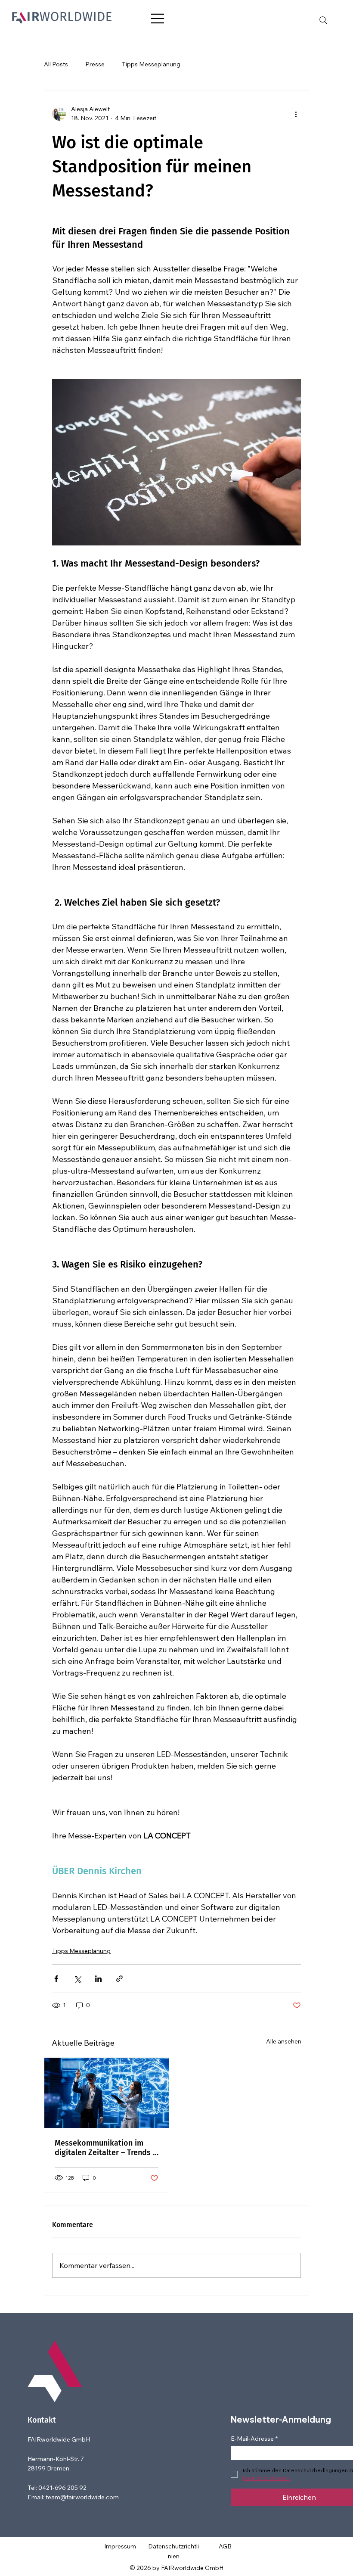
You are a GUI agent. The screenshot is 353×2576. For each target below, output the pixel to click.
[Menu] (158, 19)
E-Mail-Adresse (254, 2439)
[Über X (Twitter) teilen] (77, 1979)
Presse (95, 64)
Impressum (120, 2546)
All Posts (56, 64)
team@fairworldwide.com (82, 2497)
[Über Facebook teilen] (56, 1979)
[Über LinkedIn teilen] (98, 1979)
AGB (225, 2546)
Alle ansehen (284, 2041)
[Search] (323, 20)
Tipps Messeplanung (151, 64)
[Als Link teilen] (119, 1979)
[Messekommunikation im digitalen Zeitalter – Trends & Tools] (107, 2093)
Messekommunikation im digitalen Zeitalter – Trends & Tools (107, 2148)
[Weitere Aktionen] (296, 114)
